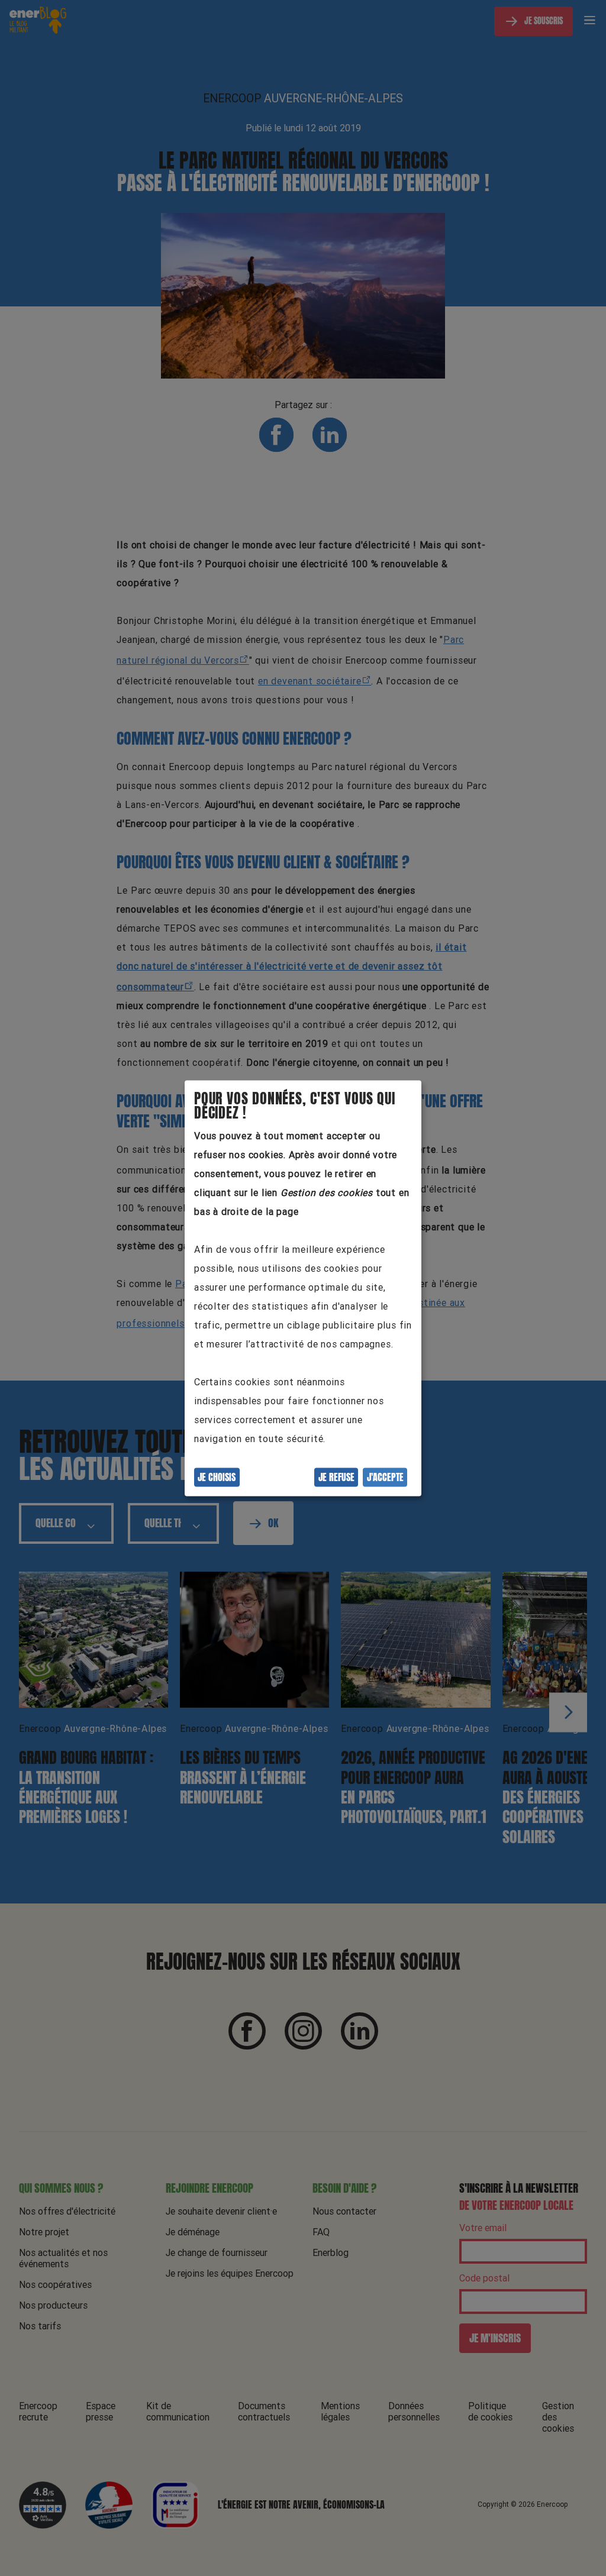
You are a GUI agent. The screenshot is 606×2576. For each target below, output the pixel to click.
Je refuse (336, 1477)
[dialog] (303, 1288)
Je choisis (217, 1477)
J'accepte (385, 1477)
